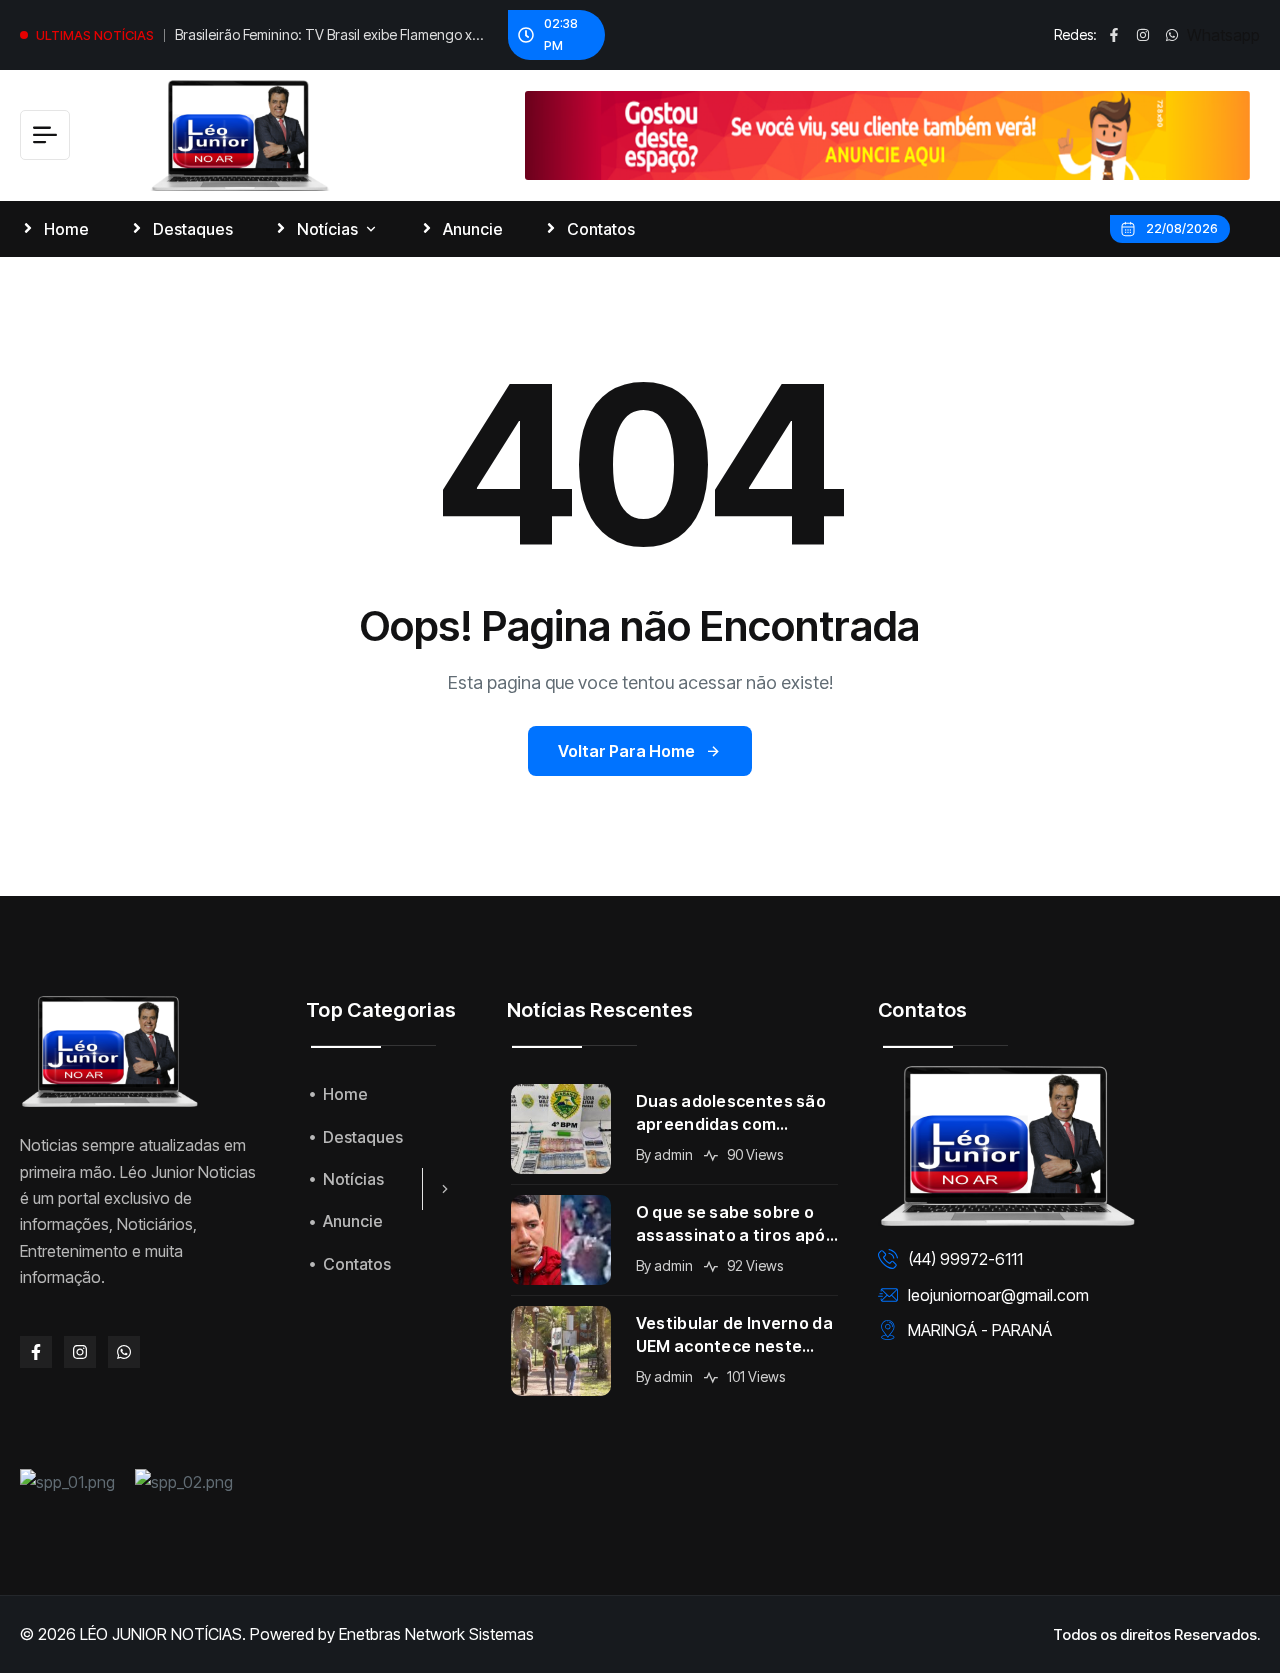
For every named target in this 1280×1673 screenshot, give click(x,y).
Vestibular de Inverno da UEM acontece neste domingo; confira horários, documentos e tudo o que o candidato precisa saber (734, 1335)
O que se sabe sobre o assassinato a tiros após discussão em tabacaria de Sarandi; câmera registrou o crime (735, 1224)
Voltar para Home (626, 751)
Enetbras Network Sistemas (436, 1634)
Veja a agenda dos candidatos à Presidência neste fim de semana (314, 38)
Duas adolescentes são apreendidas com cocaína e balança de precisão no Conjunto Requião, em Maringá (731, 1113)
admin (673, 1154)
